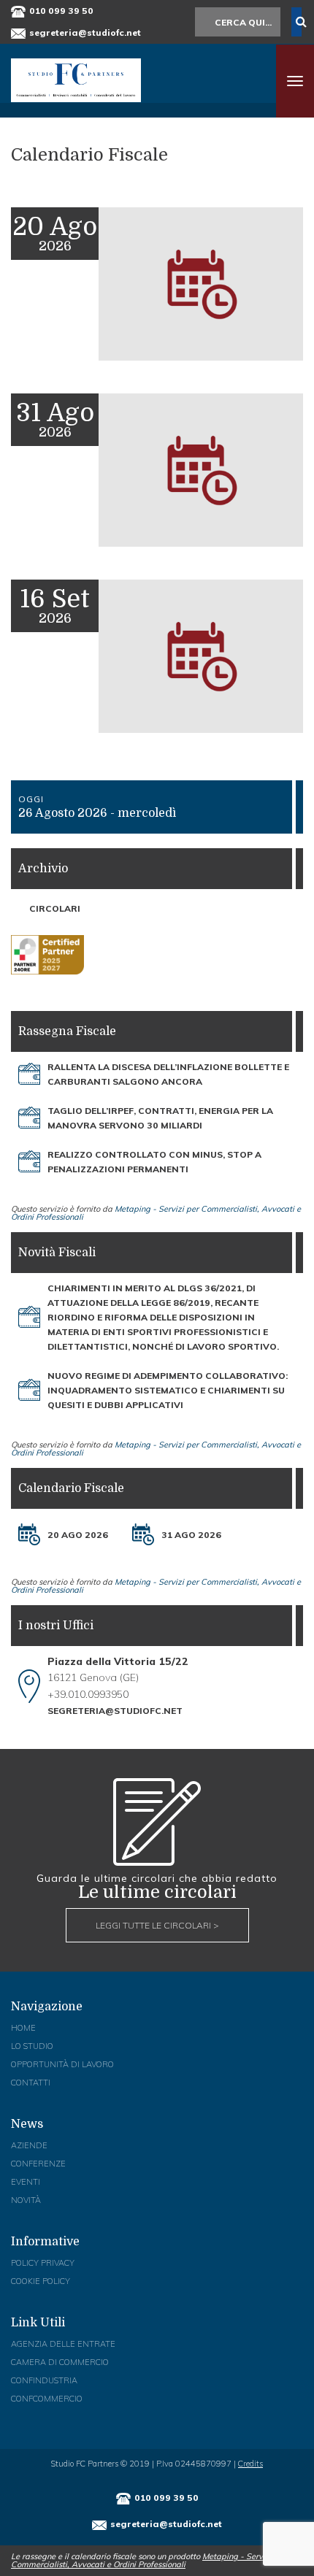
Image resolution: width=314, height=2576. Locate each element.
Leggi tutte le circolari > (157, 1925)
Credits (250, 2464)
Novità (26, 2200)
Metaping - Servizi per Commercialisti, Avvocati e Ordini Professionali (156, 1213)
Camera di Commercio (60, 2362)
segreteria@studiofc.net (85, 32)
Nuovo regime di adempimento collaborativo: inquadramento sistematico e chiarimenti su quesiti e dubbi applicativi (168, 1390)
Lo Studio (32, 2046)
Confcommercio (47, 2399)
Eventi (26, 2182)
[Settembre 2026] (157, 758)
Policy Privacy (43, 2263)
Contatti (31, 2083)
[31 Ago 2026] (143, 1534)
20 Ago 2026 (78, 1535)
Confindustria (44, 2380)
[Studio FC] (76, 80)
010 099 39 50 (61, 11)
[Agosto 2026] (157, 386)
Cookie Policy (41, 2281)
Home (23, 2028)
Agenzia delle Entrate (63, 2344)
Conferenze (38, 2164)
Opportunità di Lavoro (62, 2064)
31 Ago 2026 (191, 1535)
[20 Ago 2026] (29, 1534)
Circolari (55, 908)
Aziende (29, 2145)
